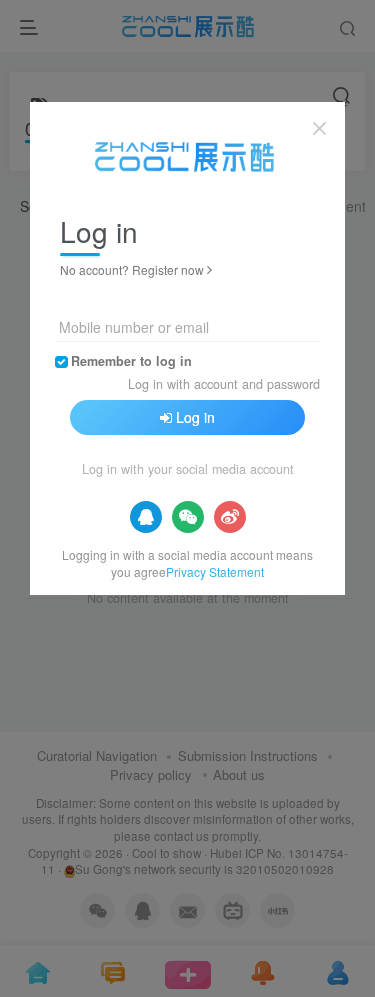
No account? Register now (132, 269)
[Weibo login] (230, 517)
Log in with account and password (224, 384)
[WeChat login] (188, 517)
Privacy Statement (215, 571)
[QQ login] (146, 517)
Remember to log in (131, 361)
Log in (195, 417)
